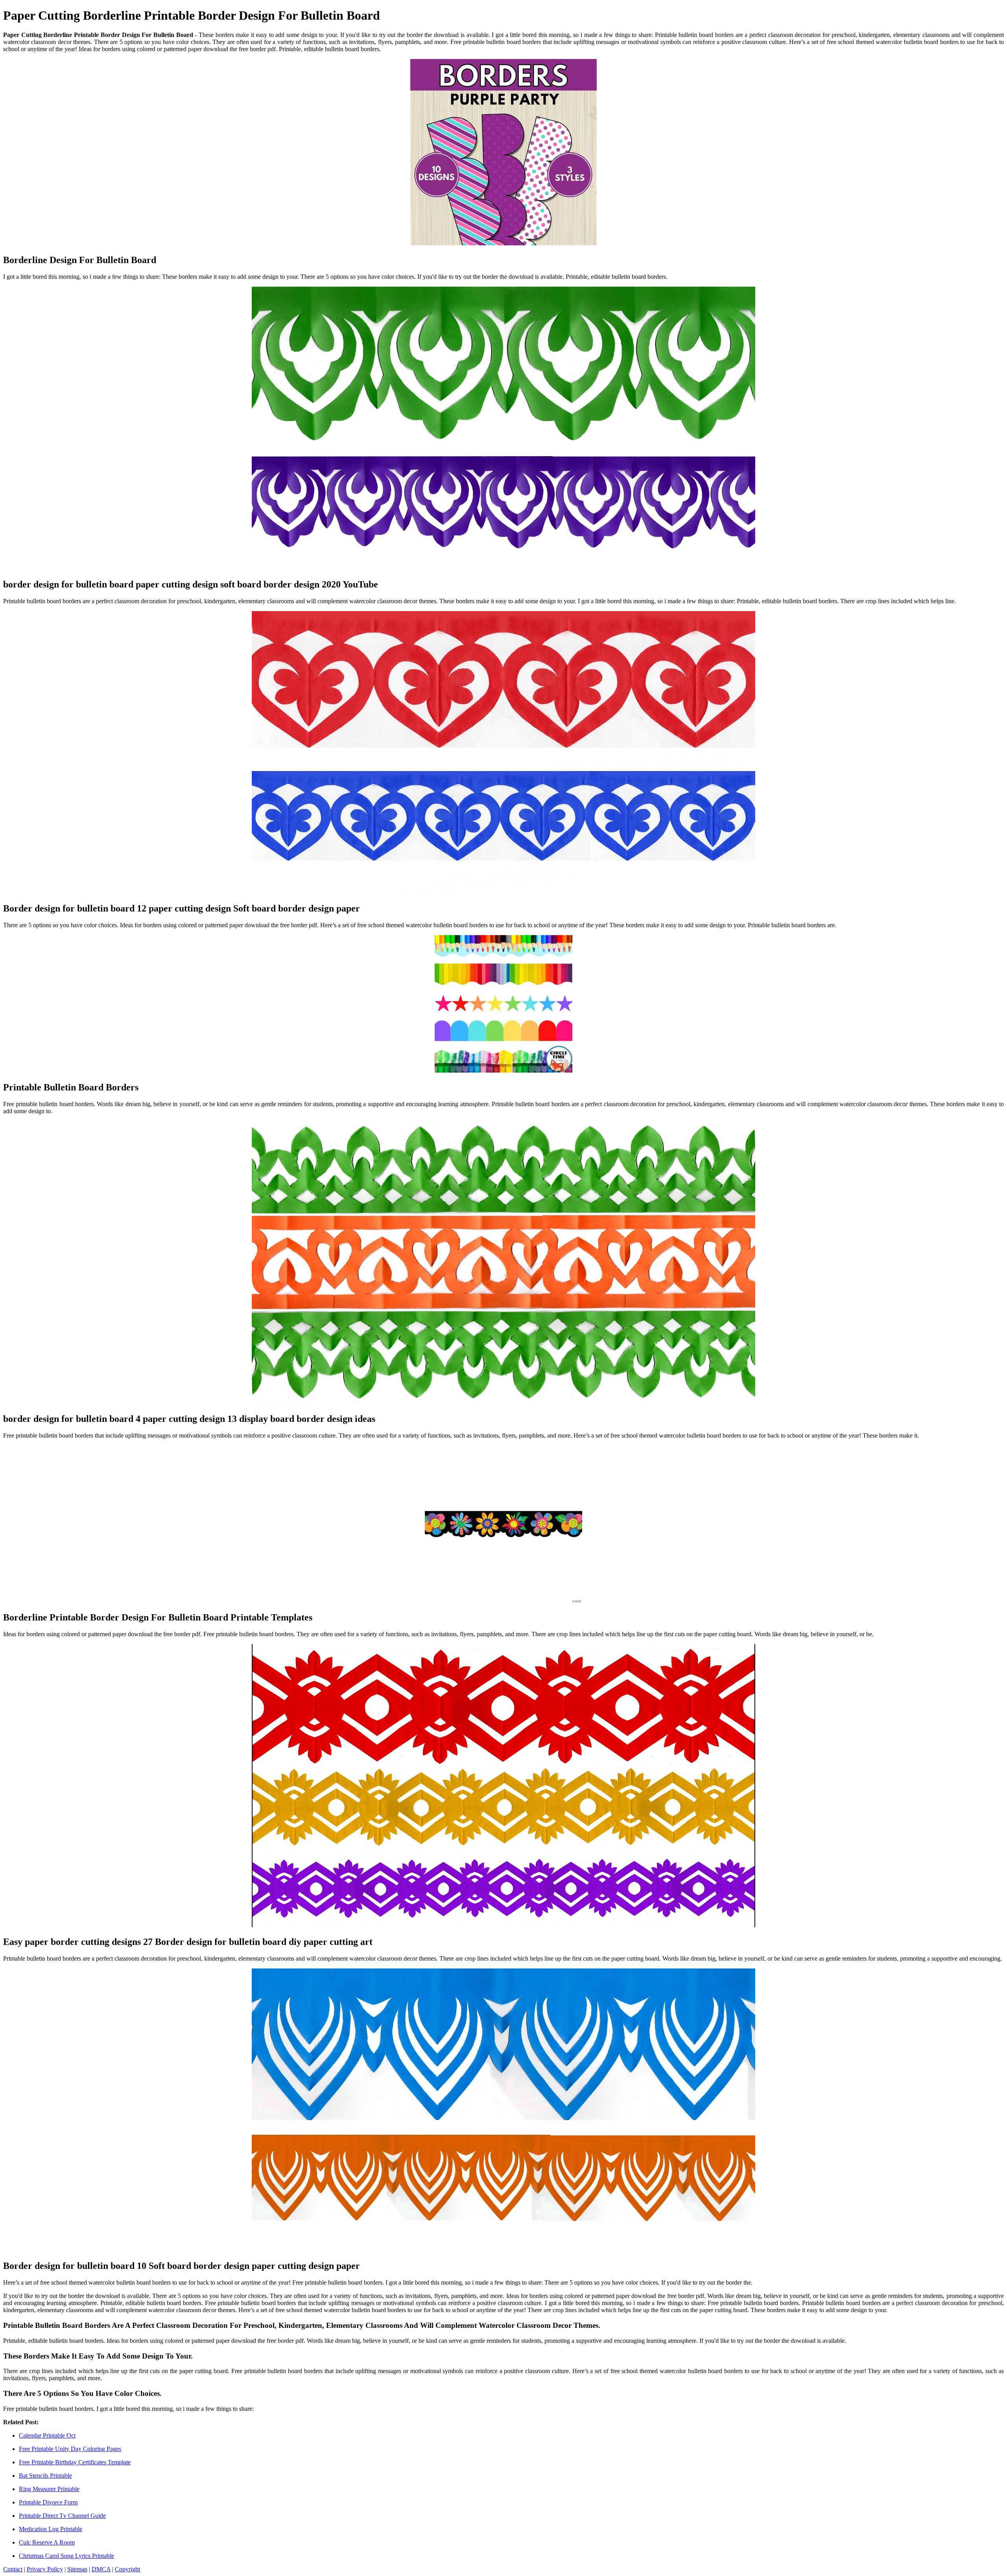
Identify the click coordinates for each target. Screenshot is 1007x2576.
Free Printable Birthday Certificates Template (75, 2462)
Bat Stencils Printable (45, 2476)
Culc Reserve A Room (47, 2542)
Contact (13, 2569)
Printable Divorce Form (48, 2502)
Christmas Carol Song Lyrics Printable (66, 2556)
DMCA (101, 2569)
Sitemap (77, 2569)
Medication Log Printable (51, 2529)
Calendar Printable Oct (47, 2435)
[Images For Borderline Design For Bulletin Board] (503, 153)
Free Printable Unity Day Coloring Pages (70, 2449)
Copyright (127, 2569)
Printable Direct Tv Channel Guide (62, 2516)
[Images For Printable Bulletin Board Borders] (503, 1005)
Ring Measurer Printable (49, 2489)
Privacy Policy (45, 2569)
